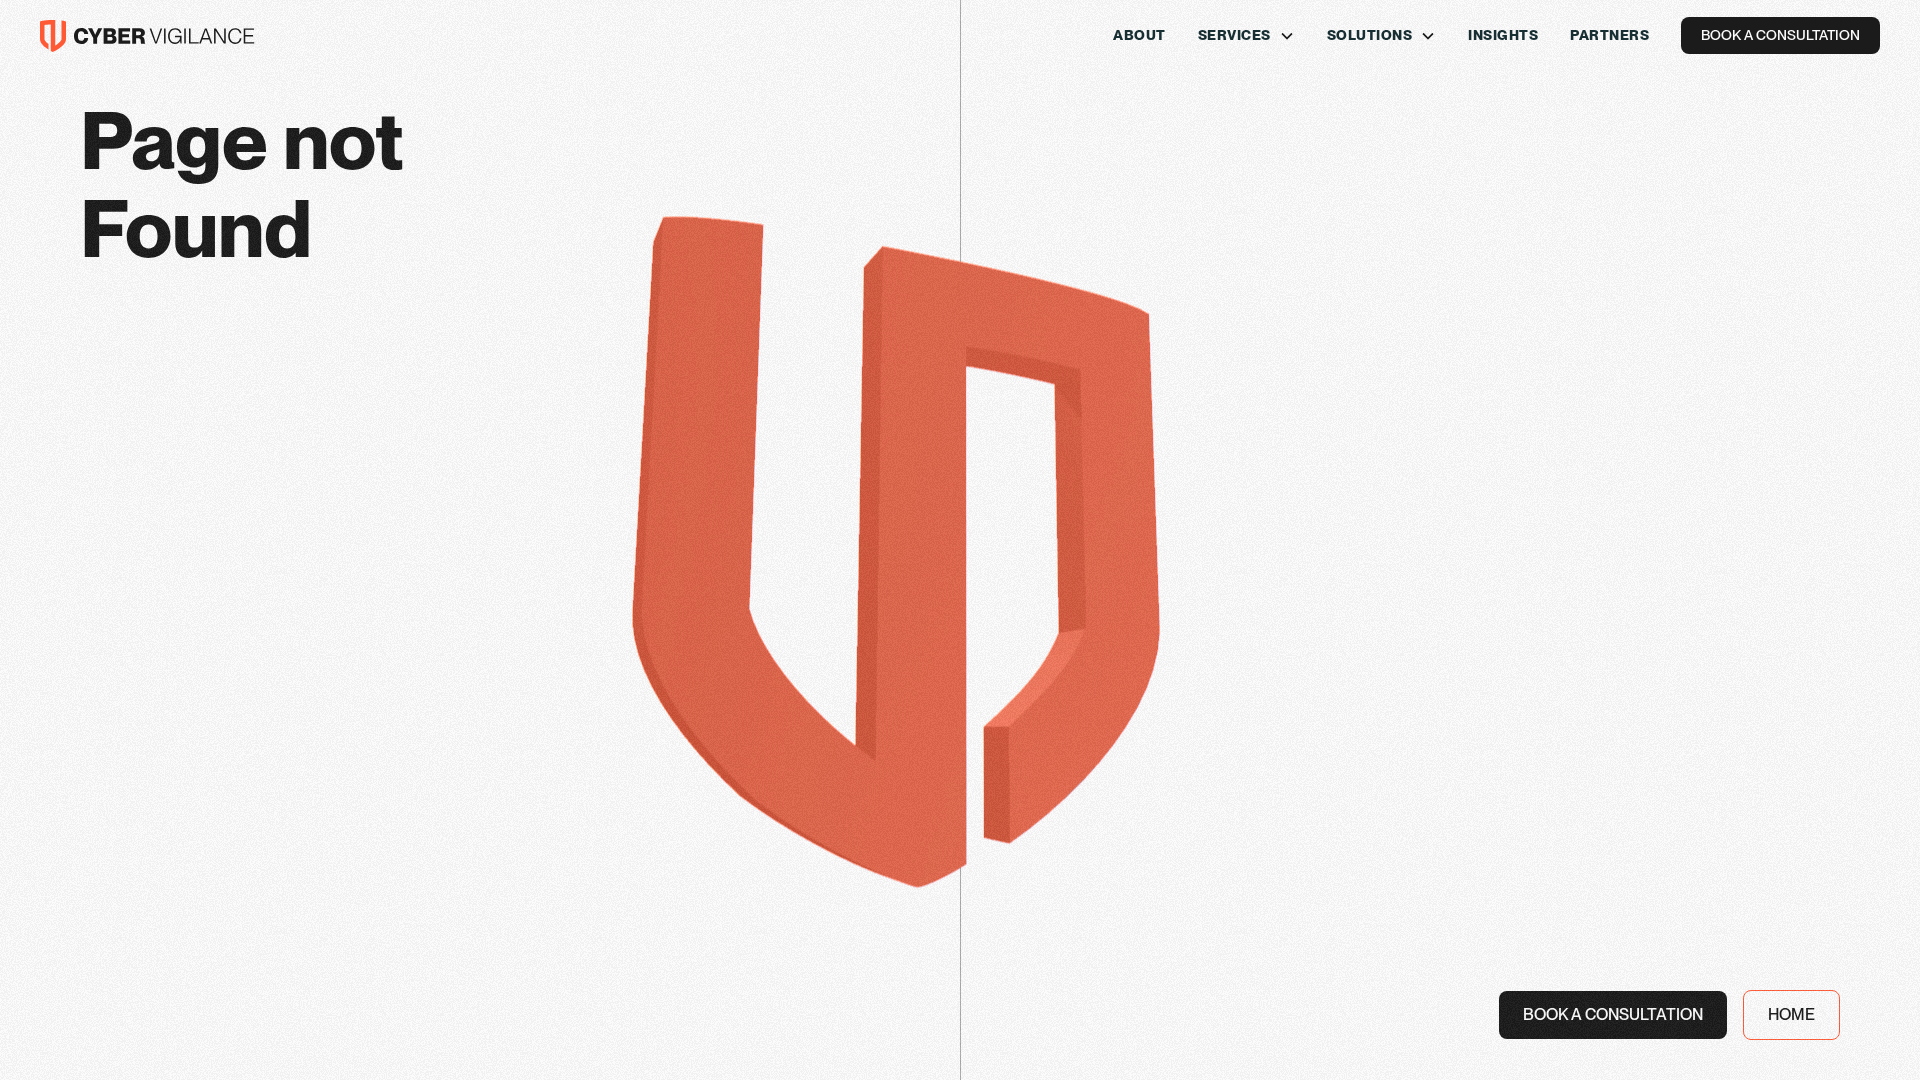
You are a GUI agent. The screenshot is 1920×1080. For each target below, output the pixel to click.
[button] (1246, 35)
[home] (147, 36)
